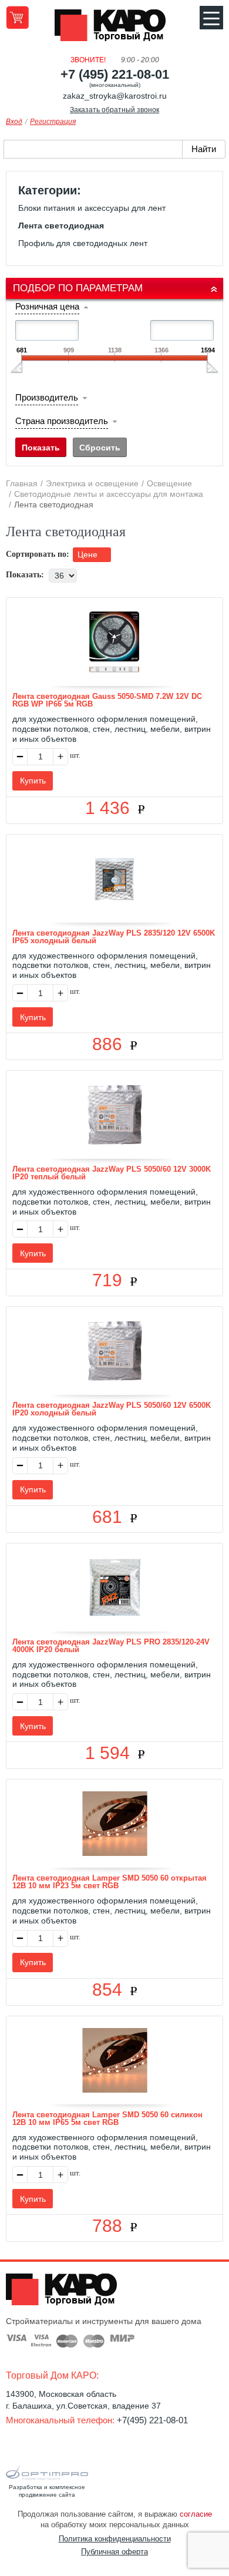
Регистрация (53, 122)
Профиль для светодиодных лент (83, 243)
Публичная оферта (114, 2552)
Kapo (114, 29)
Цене (89, 554)
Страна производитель (62, 421)
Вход (14, 122)
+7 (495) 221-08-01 (115, 74)
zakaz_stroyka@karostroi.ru (115, 96)
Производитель (47, 397)
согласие (196, 2514)
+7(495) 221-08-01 (152, 2420)
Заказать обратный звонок (114, 110)
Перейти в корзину (17, 17)
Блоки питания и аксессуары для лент (92, 208)
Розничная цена (47, 306)
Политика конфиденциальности (115, 2539)
